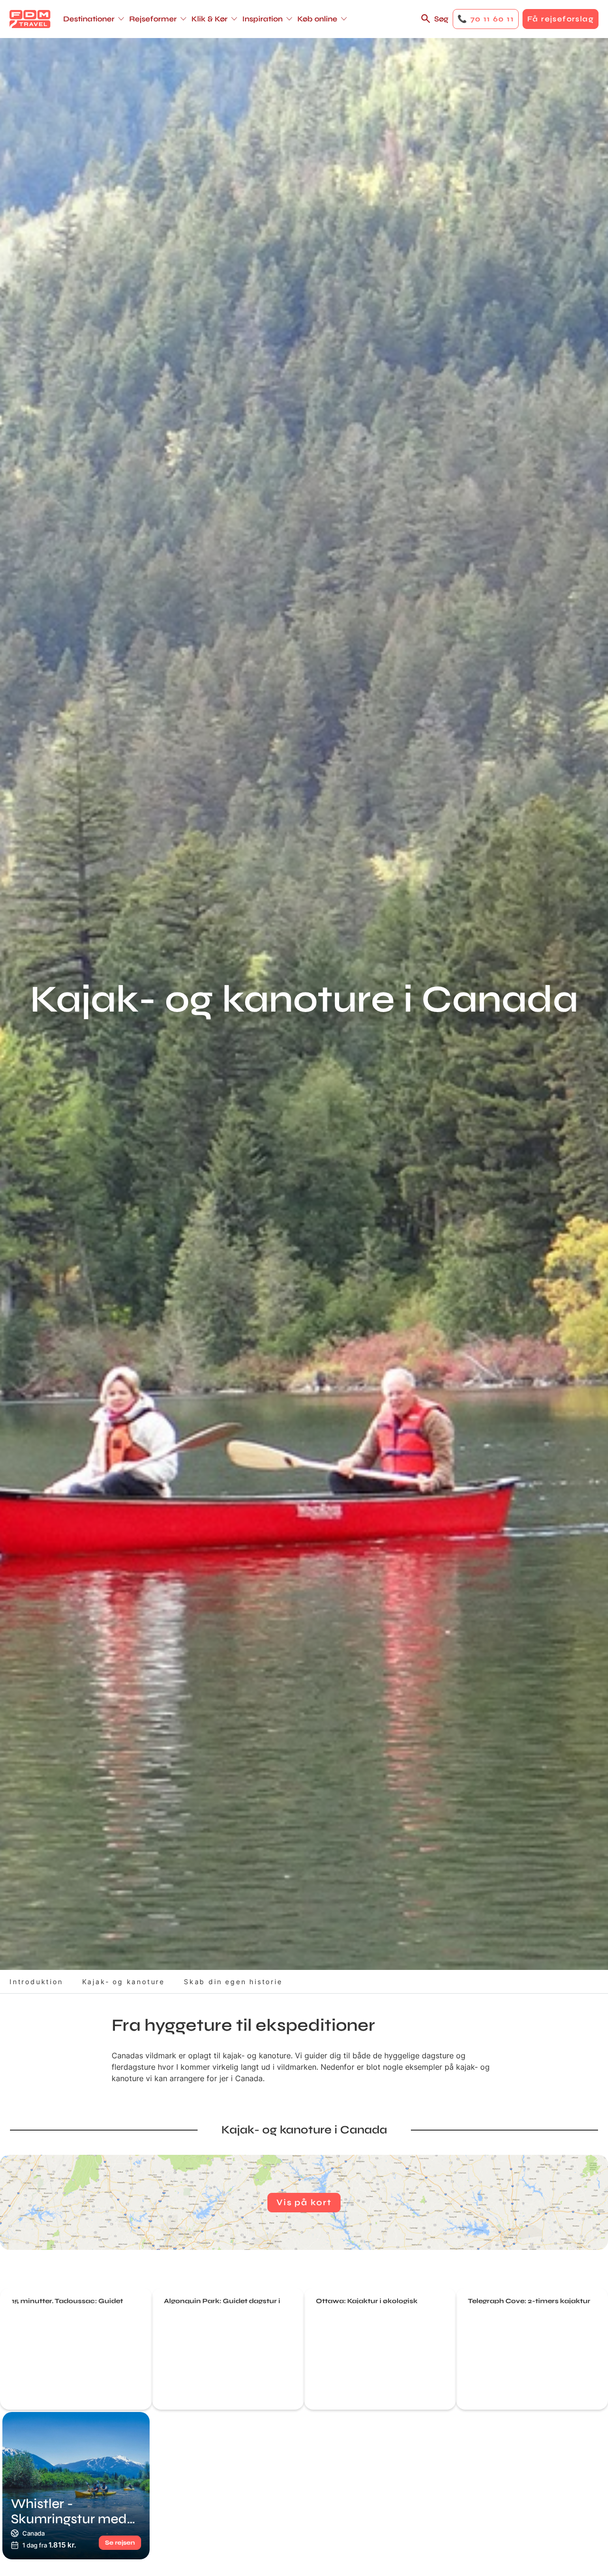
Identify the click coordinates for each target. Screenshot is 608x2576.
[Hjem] (30, 19)
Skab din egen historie (233, 1982)
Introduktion (36, 1982)
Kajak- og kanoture (123, 1982)
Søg (441, 19)
